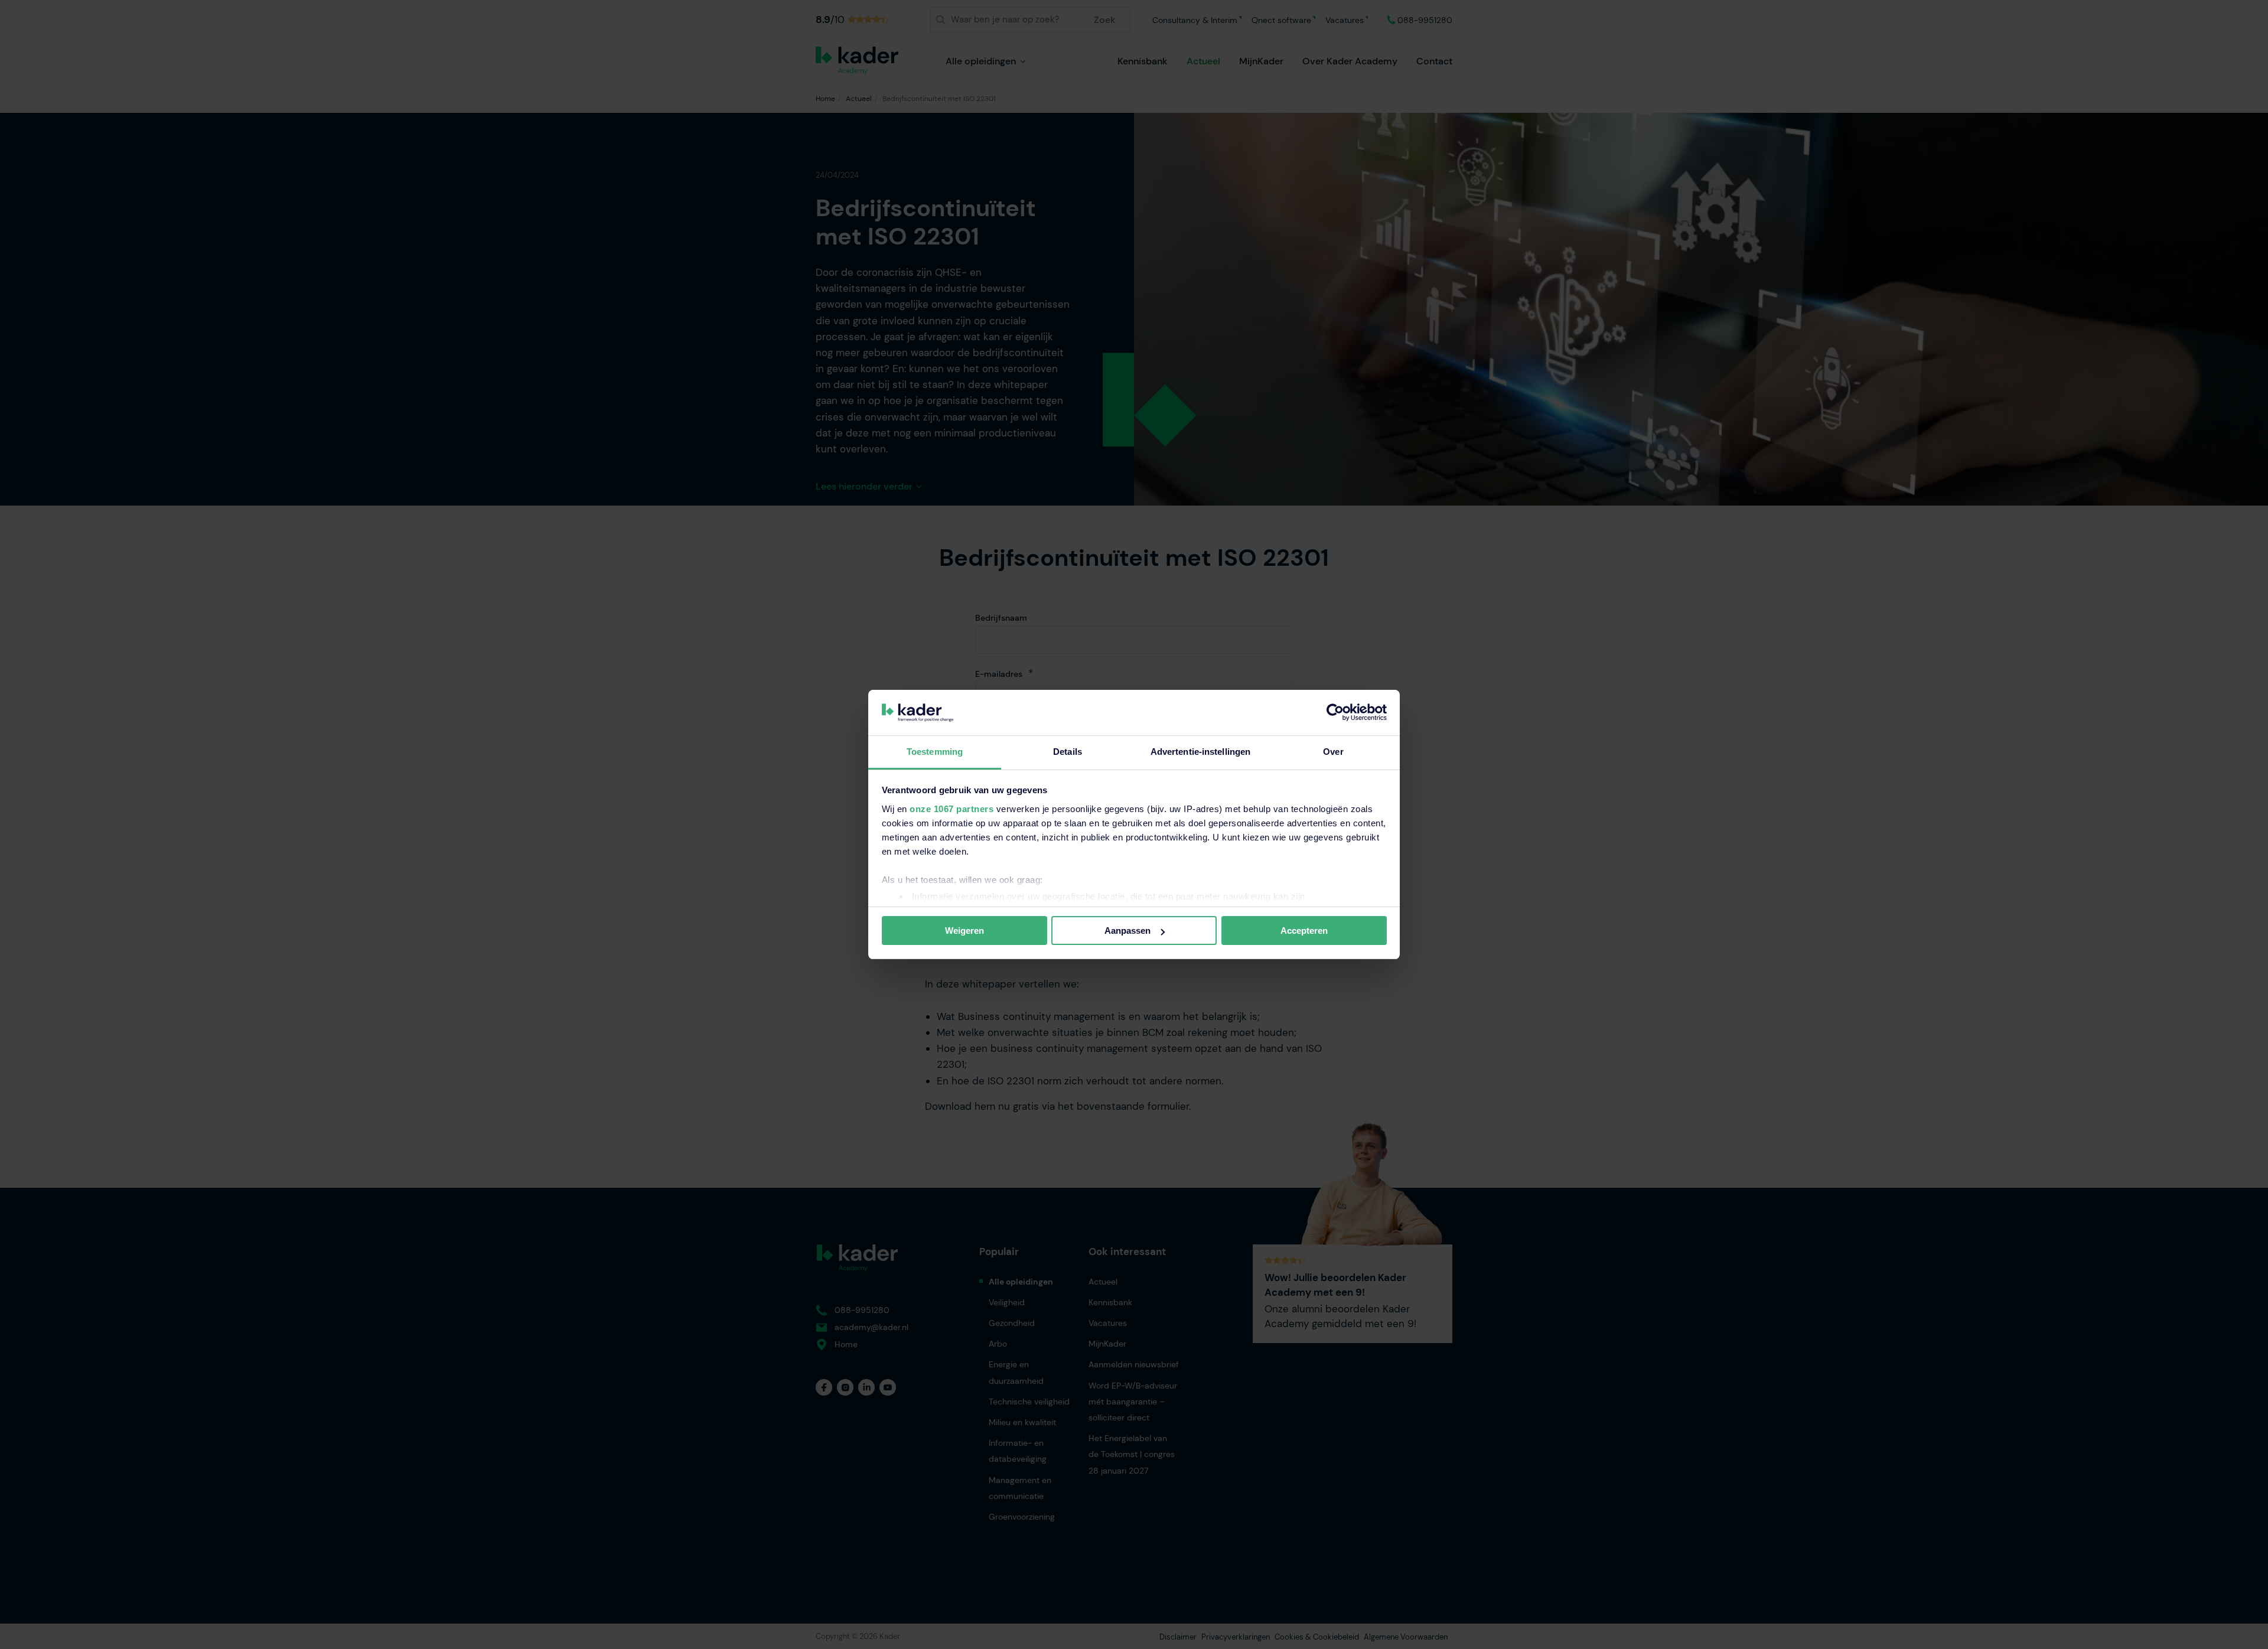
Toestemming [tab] (935, 752)
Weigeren (964, 931)
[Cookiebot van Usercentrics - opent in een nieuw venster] (1335, 712)
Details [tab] (1068, 752)
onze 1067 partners (951, 809)
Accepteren (1304, 931)
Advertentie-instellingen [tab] (1200, 752)
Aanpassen (1128, 931)
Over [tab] (1333, 752)
